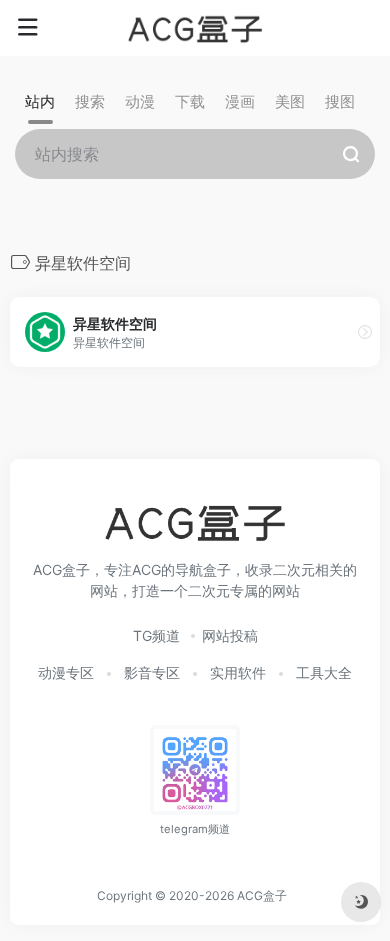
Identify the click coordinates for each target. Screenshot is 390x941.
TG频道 (156, 635)
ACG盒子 (262, 895)
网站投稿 (230, 635)
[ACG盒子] (195, 28)
